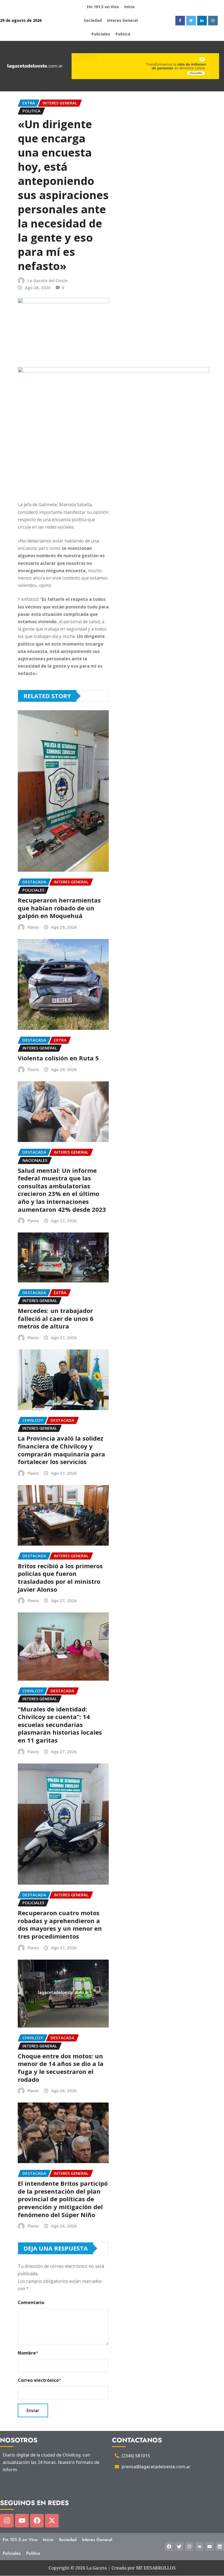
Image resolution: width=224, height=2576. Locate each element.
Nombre (28, 2353)
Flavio (33, 927)
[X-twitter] (52, 2521)
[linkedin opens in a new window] (202, 21)
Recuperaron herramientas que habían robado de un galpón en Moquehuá (59, 908)
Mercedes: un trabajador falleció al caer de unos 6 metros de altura (56, 1318)
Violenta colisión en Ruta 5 (58, 1058)
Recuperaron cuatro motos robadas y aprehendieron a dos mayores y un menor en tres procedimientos (60, 1924)
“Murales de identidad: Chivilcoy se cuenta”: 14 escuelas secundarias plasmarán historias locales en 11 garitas (60, 1725)
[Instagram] (7, 2521)
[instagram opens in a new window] (213, 21)
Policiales (101, 34)
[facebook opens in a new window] (180, 21)
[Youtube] (22, 2521)
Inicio (129, 7)
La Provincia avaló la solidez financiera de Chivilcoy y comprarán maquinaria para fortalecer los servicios (61, 1450)
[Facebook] (37, 2521)
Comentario (31, 2302)
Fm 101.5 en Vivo (103, 7)
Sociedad (93, 20)
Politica (123, 34)
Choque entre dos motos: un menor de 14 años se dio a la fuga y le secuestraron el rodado (61, 2068)
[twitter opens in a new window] (191, 21)
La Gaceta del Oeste (48, 280)
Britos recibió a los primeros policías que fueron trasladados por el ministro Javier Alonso (60, 1578)
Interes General (122, 20)
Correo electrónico (39, 2380)
